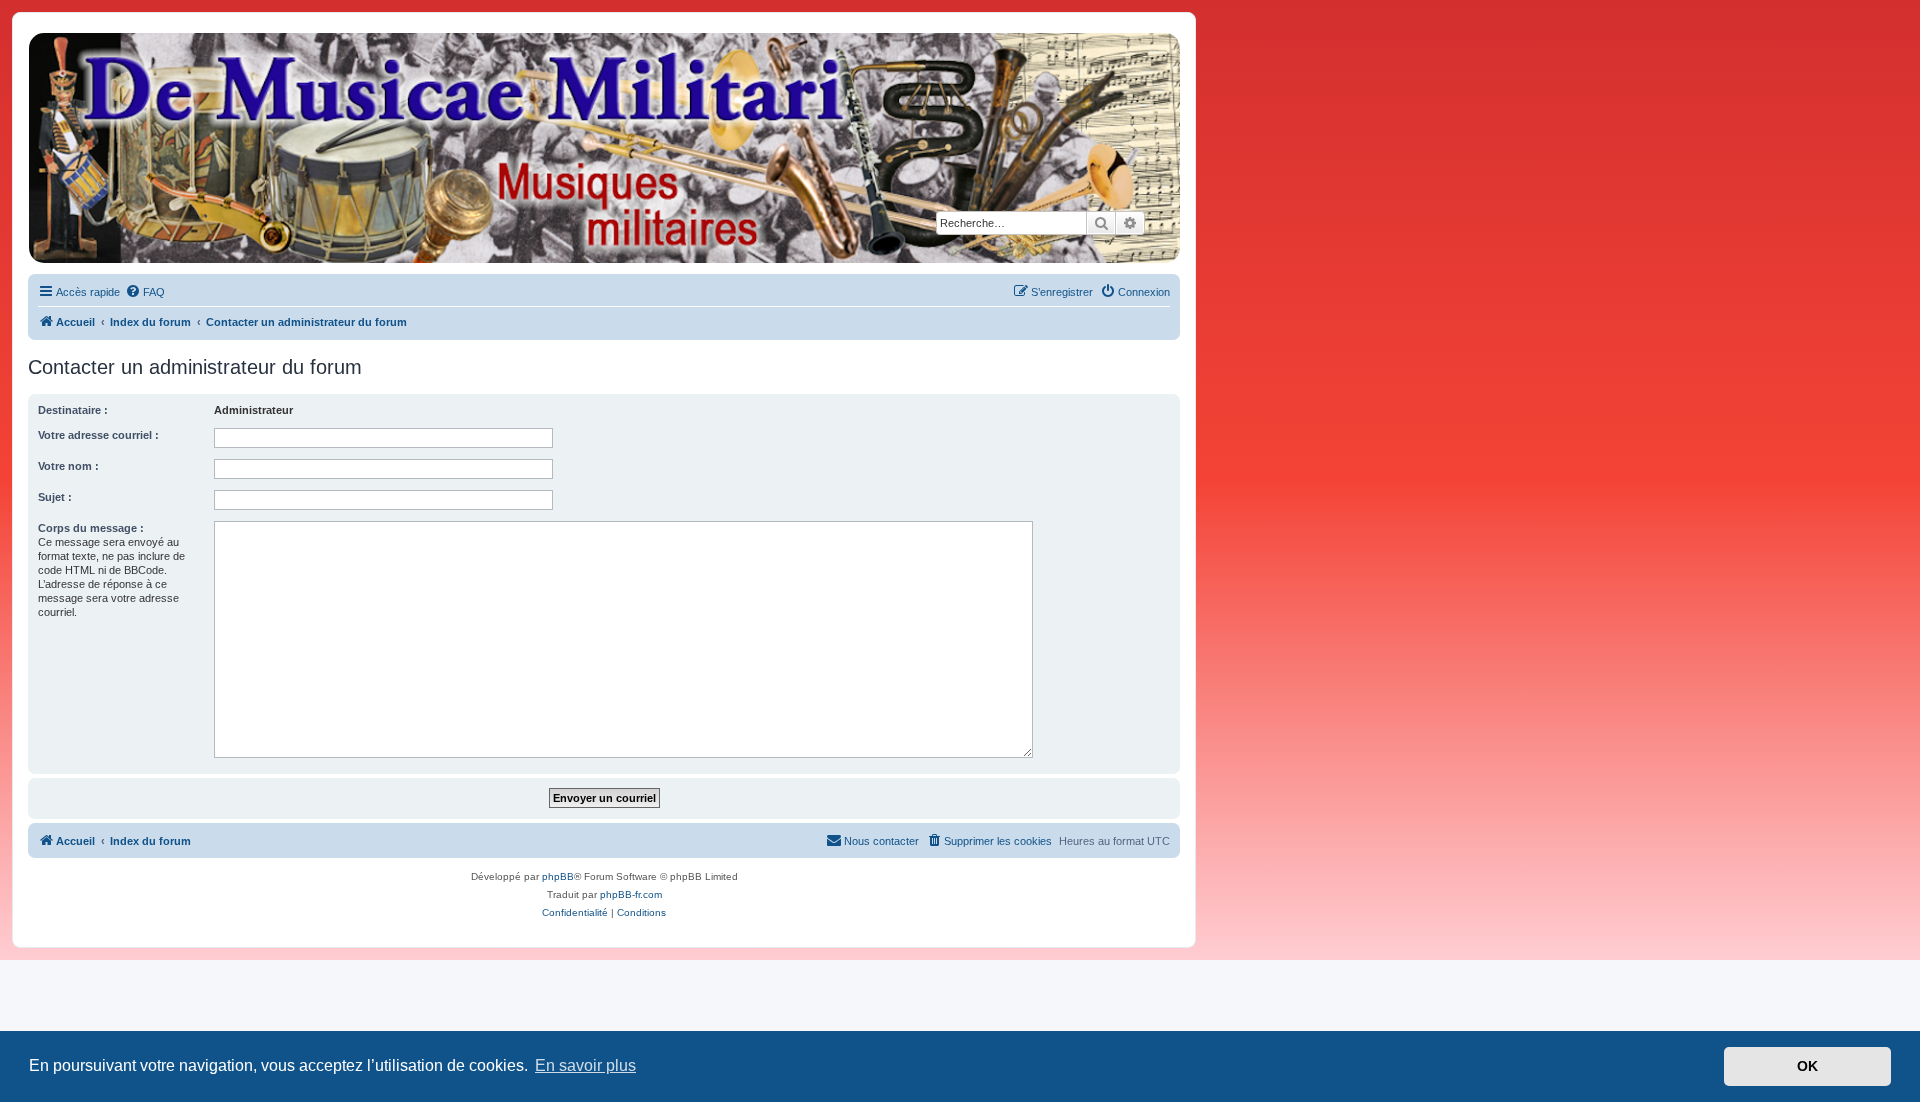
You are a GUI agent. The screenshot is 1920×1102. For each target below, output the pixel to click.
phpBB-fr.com (631, 894)
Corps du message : (91, 528)
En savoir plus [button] (585, 1065)
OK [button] (1807, 1066)
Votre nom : (68, 466)
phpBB (558, 876)
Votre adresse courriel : (98, 435)
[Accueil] (603, 148)
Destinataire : (73, 410)
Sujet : (55, 497)
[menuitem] (145, 292)
